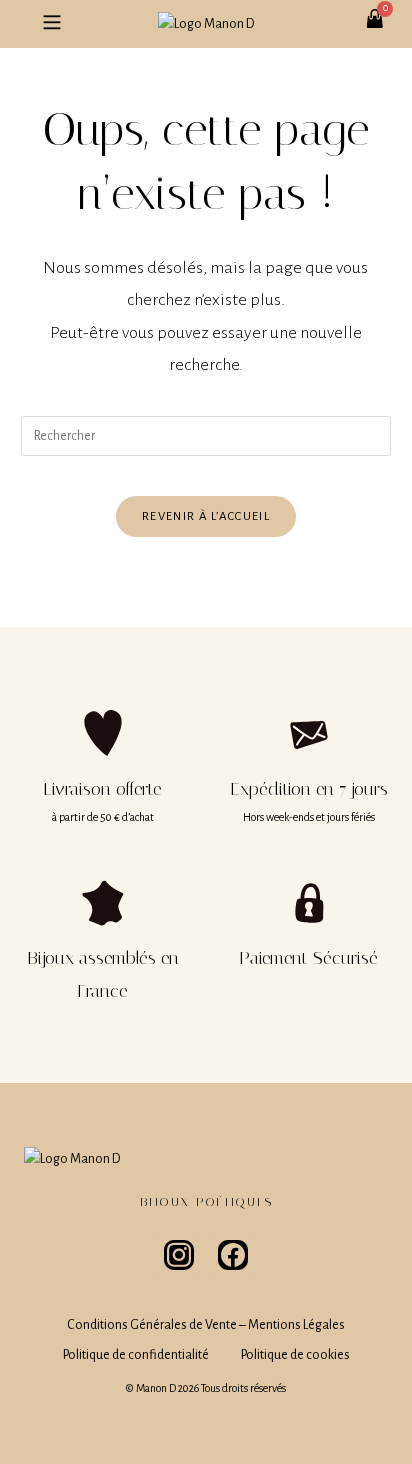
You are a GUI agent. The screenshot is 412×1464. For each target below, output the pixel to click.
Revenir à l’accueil (206, 516)
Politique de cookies (295, 1355)
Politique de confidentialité (136, 1355)
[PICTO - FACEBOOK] (233, 1255)
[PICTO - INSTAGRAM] (179, 1255)
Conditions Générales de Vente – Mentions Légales (206, 1325)
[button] (51, 24)
